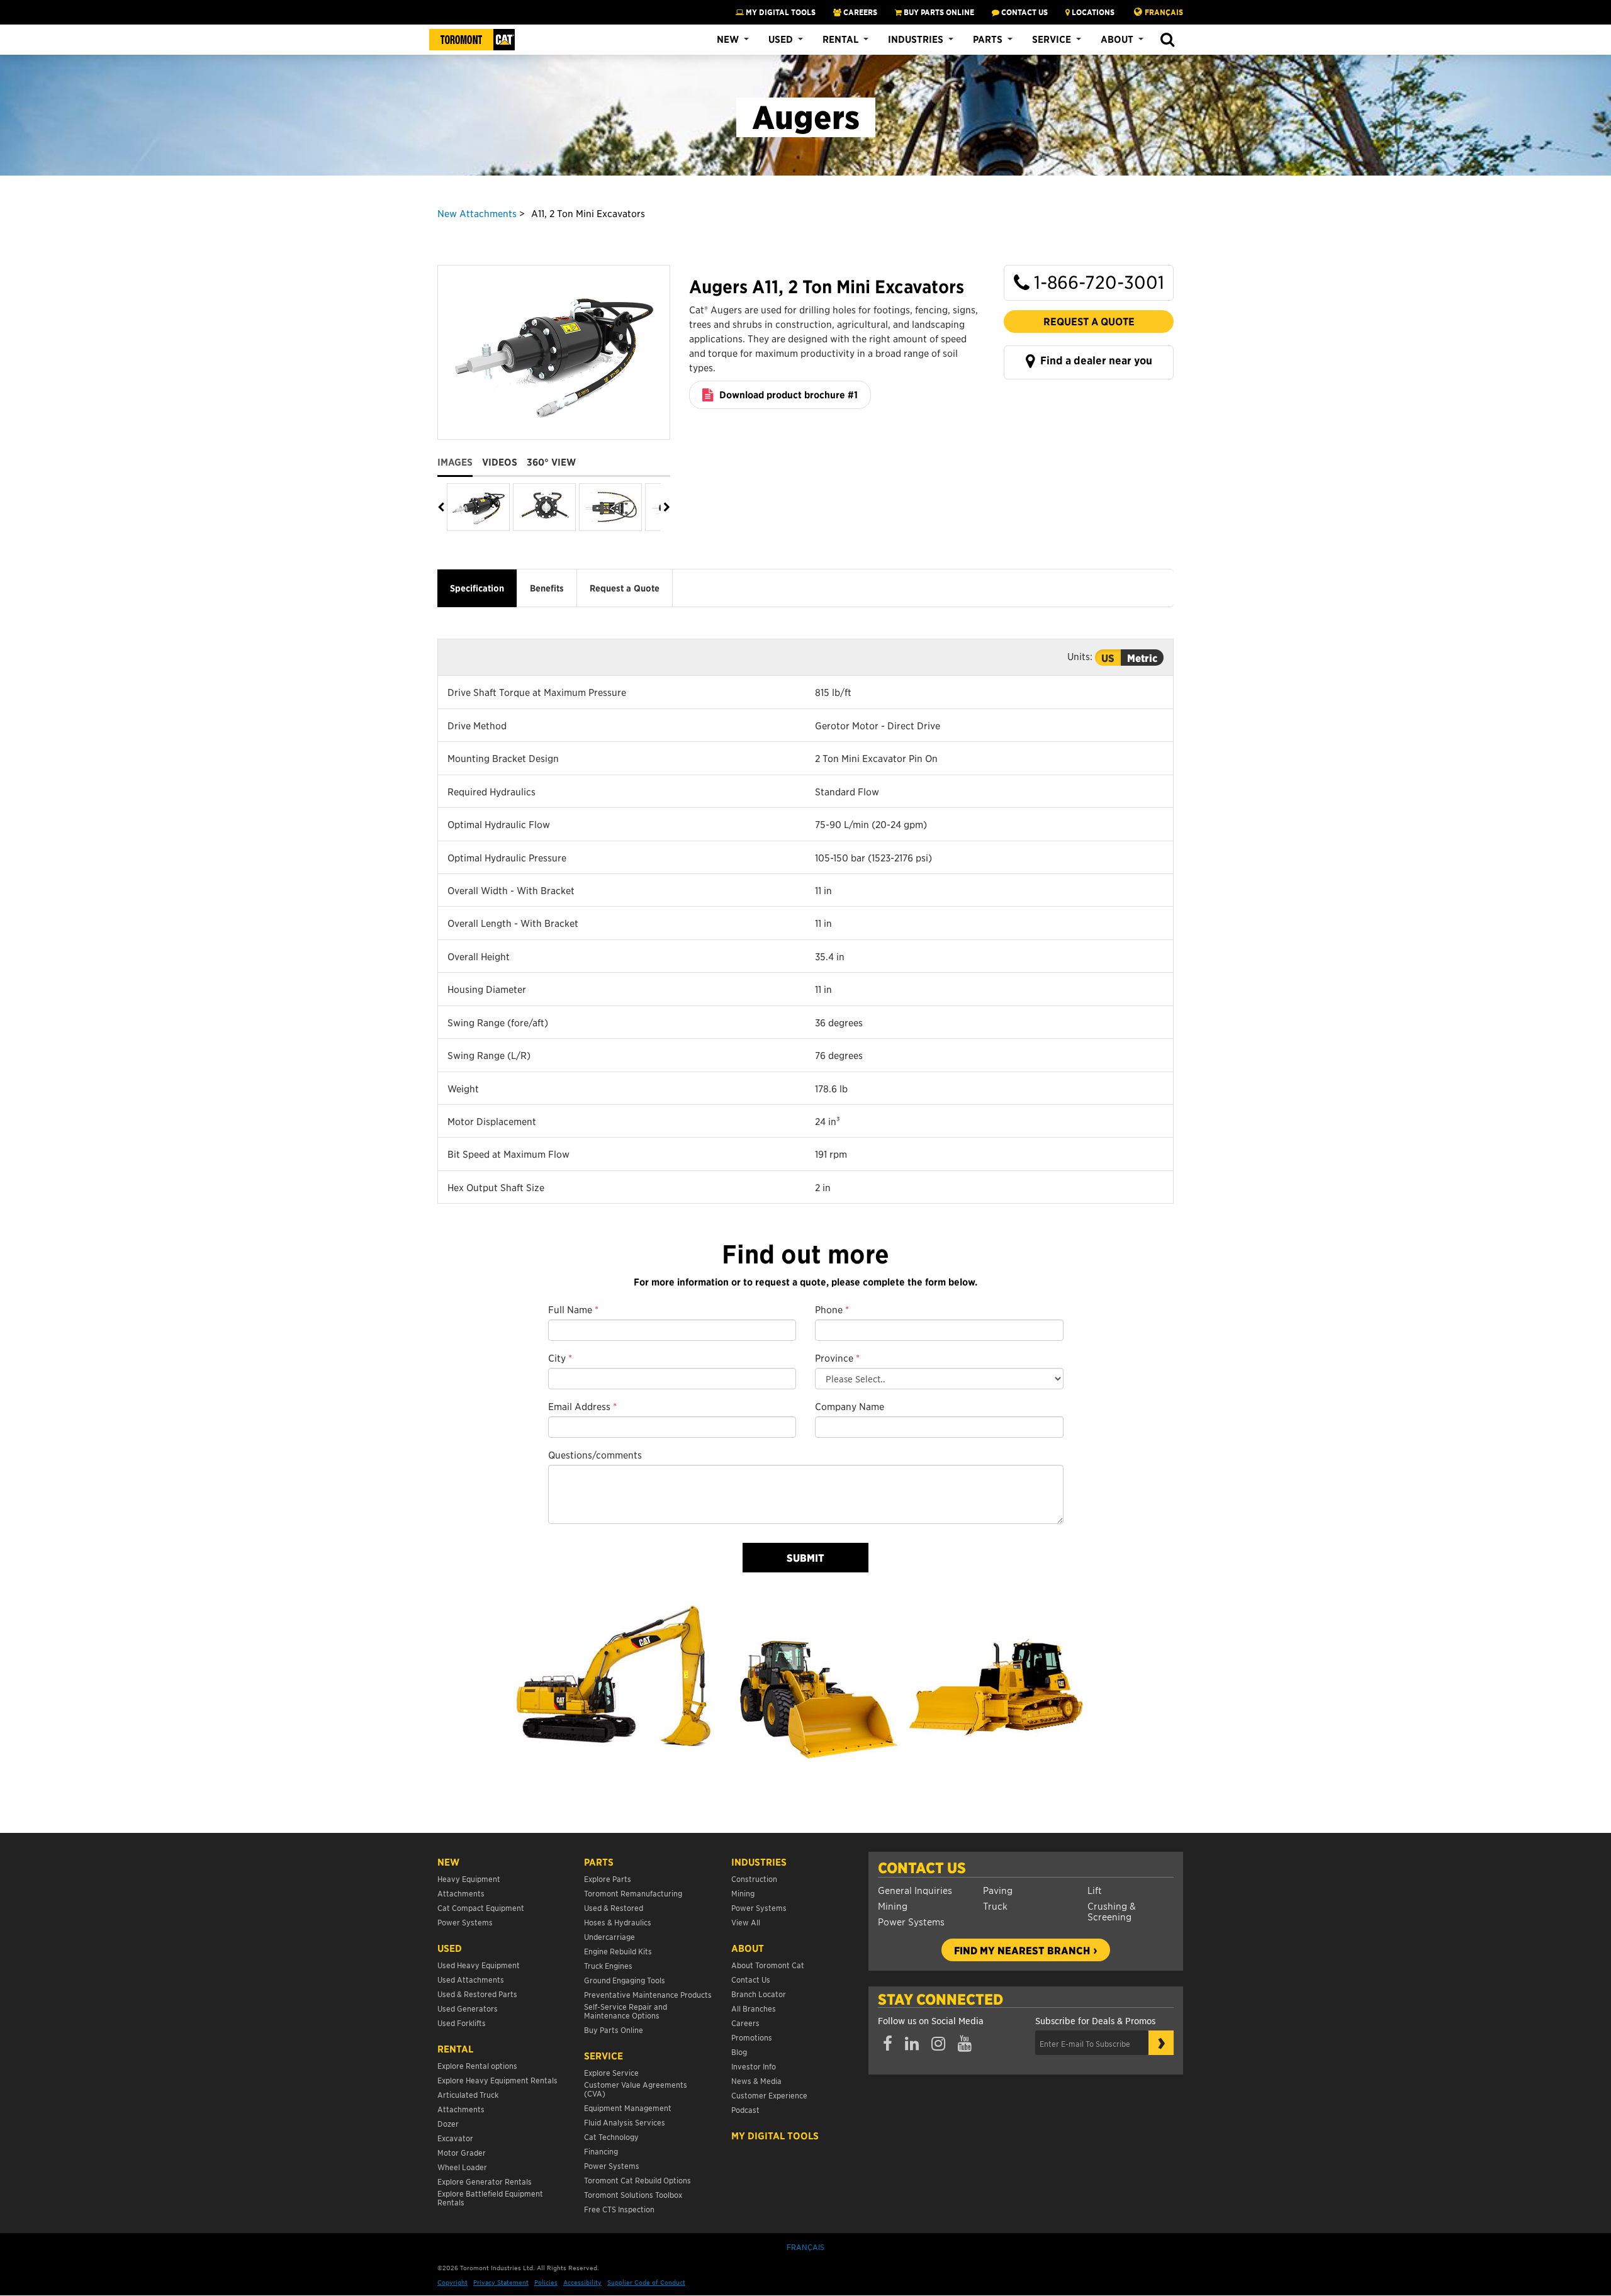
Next (665, 507)
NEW (448, 1862)
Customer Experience (769, 2095)
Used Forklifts (462, 2023)
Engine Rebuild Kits (618, 1951)
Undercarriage (609, 1936)
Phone (832, 1309)
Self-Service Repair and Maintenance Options (626, 2011)
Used (781, 39)
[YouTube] (965, 2044)
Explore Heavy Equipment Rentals (497, 2080)
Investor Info (754, 2066)
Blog (739, 2052)
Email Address (582, 1406)
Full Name (573, 1309)
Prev (442, 507)
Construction (754, 1879)
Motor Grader (462, 2152)
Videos (500, 462)
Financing (601, 2151)
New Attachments (477, 213)
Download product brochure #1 (787, 395)
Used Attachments (471, 1979)
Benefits (547, 588)
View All (746, 1922)
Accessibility (582, 2282)
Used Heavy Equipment (479, 1965)
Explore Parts (608, 1879)
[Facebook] (888, 2044)
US (1108, 658)
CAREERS (859, 12)
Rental (840, 39)
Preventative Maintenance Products (648, 1994)
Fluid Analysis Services (625, 2122)
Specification (477, 588)
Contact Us (922, 1868)
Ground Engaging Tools (625, 1980)
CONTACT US (1024, 12)
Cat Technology (611, 2136)
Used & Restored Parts (477, 1994)
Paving (998, 1890)
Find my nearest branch (1022, 1950)
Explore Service (611, 2072)
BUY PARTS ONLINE (938, 12)
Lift (1095, 1890)
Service (1052, 39)
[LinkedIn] (912, 2044)
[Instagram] (938, 2044)
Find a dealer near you (1095, 361)
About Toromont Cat (768, 1965)
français (1164, 12)
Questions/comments (595, 1454)
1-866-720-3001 (1097, 282)
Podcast (745, 2109)
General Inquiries (915, 1890)
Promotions (752, 2037)
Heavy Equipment (469, 1879)
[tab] (460, 457)
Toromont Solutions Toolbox (633, 2194)
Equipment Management (628, 2108)
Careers (745, 2023)
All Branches (754, 2008)
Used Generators (468, 2008)
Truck (995, 1906)
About (1117, 39)
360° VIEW (551, 462)
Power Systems (911, 1921)
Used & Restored (614, 1907)
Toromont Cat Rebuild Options (637, 2180)
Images (455, 462)
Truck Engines (608, 1965)
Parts (988, 39)
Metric (1142, 658)
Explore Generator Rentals (485, 2181)
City (560, 1358)
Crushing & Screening (1112, 1911)
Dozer (448, 2123)
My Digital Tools (780, 12)
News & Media (756, 2080)
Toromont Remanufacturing (633, 1893)
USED (450, 1948)
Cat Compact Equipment (481, 1907)
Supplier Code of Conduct (646, 2282)
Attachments (461, 1893)
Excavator (455, 2138)
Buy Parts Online (614, 2030)
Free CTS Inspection (619, 2209)
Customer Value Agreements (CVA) (636, 2089)
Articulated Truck (469, 2094)
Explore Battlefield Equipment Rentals (490, 2198)
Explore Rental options (477, 2065)
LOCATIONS (1092, 12)
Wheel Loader (462, 2167)
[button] (1167, 40)
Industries (916, 39)
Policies (546, 2282)
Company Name (850, 1406)
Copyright (452, 2282)
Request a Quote (1089, 321)
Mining (893, 1906)
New (728, 39)
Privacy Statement (501, 2282)
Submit (805, 1557)
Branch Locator (759, 1994)
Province (837, 1358)
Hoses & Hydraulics (618, 1922)
